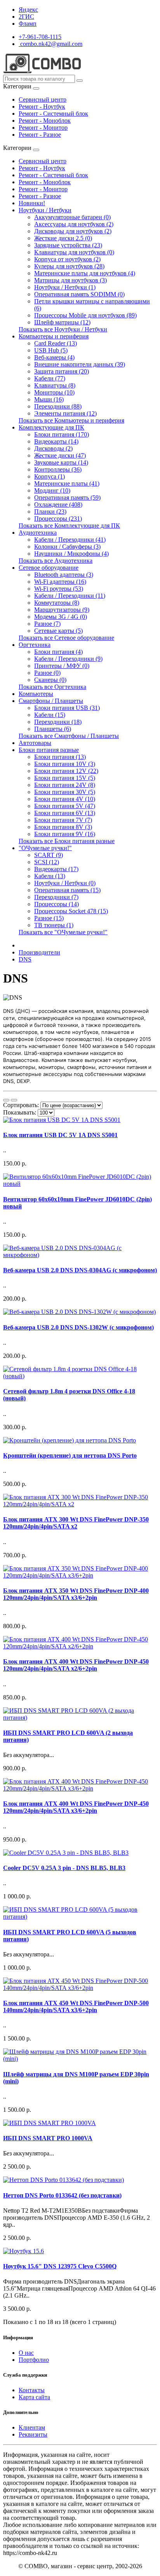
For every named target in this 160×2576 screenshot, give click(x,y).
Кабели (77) (50, 378)
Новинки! (32, 203)
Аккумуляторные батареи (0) (72, 217)
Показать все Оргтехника (52, 687)
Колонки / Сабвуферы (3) (67, 547)
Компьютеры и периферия (54, 336)
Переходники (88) (58, 406)
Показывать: (20, 1112)
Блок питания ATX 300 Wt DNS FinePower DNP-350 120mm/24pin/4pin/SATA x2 (76, 1523)
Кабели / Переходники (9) (68, 659)
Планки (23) (50, 512)
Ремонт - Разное (40, 135)
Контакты (32, 2390)
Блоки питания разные (49, 750)
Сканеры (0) (50, 680)
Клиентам (32, 2427)
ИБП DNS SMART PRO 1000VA (48, 2138)
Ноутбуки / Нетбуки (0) (65, 883)
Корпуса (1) (50, 476)
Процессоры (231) (58, 519)
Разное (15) (49, 918)
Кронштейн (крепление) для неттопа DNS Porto (70, 1455)
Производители (39, 952)
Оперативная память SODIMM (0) (79, 294)
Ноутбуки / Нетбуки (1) (65, 287)
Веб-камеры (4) (54, 357)
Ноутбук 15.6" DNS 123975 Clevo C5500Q (60, 2266)
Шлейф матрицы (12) (62, 322)
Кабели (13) (50, 876)
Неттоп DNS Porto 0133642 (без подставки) (62, 2195)
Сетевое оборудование (49, 568)
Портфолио (34, 2360)
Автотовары (35, 743)
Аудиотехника (38, 533)
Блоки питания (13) (60, 757)
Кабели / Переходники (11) (70, 596)
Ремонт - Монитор (43, 128)
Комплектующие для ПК (51, 427)
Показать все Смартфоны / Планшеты (69, 736)
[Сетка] (14, 1100)
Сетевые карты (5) (58, 631)
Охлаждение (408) (58, 504)
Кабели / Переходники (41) (70, 540)
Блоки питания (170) (62, 434)
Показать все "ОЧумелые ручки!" (63, 932)
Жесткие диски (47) (60, 455)
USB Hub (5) (51, 350)
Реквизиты (33, 2434)
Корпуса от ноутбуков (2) (67, 259)
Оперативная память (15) (67, 890)
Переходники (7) (56, 897)
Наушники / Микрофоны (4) (71, 554)
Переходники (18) (58, 722)
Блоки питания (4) (58, 652)
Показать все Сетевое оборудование (66, 638)
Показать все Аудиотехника (56, 561)
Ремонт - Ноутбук (42, 107)
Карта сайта (34, 2397)
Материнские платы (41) (67, 483)
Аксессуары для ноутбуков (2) (74, 224)
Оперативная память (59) (67, 497)
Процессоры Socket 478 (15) (71, 911)
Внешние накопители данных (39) (80, 364)
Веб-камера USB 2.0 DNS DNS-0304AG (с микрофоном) (80, 1270)
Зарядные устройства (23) (68, 245)
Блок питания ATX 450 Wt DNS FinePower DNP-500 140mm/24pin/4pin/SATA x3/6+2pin (76, 2006)
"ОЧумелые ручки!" (45, 848)
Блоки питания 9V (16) (65, 834)
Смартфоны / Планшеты (51, 701)
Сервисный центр (43, 99)
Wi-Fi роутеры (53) (59, 589)
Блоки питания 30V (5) (65, 792)
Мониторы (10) (54, 392)
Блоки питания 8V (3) (63, 827)
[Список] (6, 1100)
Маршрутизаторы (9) (62, 610)
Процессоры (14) (57, 904)
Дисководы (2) (53, 448)
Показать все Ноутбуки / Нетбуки (63, 329)
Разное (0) (47, 673)
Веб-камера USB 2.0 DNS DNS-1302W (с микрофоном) (78, 1327)
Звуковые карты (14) (61, 462)
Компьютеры (36, 694)
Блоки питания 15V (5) (65, 778)
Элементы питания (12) (65, 413)
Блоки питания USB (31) (67, 708)
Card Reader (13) (56, 343)
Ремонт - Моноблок (45, 121)
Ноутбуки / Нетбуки (45, 210)
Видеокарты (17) (56, 869)
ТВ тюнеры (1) (54, 925)
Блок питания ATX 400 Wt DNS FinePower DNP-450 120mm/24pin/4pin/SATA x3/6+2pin (76, 1807)
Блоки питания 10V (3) (65, 764)
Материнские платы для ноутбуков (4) (85, 273)
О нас (26, 2353)
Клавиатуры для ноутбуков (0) (74, 252)
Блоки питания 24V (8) (65, 785)
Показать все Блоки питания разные (67, 841)
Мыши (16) (49, 399)
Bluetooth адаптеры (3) (64, 575)
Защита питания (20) (62, 371)
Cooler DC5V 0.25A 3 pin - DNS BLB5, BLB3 (64, 1868)
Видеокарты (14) (56, 441)
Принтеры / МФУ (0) (62, 666)
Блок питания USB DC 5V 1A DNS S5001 (60, 1135)
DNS (25, 959)
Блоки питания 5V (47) (65, 806)
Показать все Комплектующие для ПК (69, 526)
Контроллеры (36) (58, 469)
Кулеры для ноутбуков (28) (69, 266)
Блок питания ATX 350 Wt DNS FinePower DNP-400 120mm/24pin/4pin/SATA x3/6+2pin (76, 1594)
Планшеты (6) (53, 729)
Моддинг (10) (52, 490)
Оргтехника (35, 645)
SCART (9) (49, 855)
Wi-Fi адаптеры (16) (60, 582)
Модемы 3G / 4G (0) (61, 617)
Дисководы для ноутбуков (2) (73, 231)
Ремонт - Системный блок (53, 114)
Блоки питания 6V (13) (65, 813)
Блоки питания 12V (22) (66, 771)
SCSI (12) (47, 862)
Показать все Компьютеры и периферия (71, 420)
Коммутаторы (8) (57, 603)
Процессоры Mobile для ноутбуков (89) (85, 315)
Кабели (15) (50, 715)
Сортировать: (21, 1105)
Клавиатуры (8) (55, 385)
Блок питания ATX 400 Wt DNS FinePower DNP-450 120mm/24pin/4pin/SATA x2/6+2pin (76, 1665)
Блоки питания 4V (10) (65, 799)
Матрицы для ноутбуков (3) (70, 280)
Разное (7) (47, 624)
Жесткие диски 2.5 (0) (63, 238)
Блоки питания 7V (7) (63, 820)
